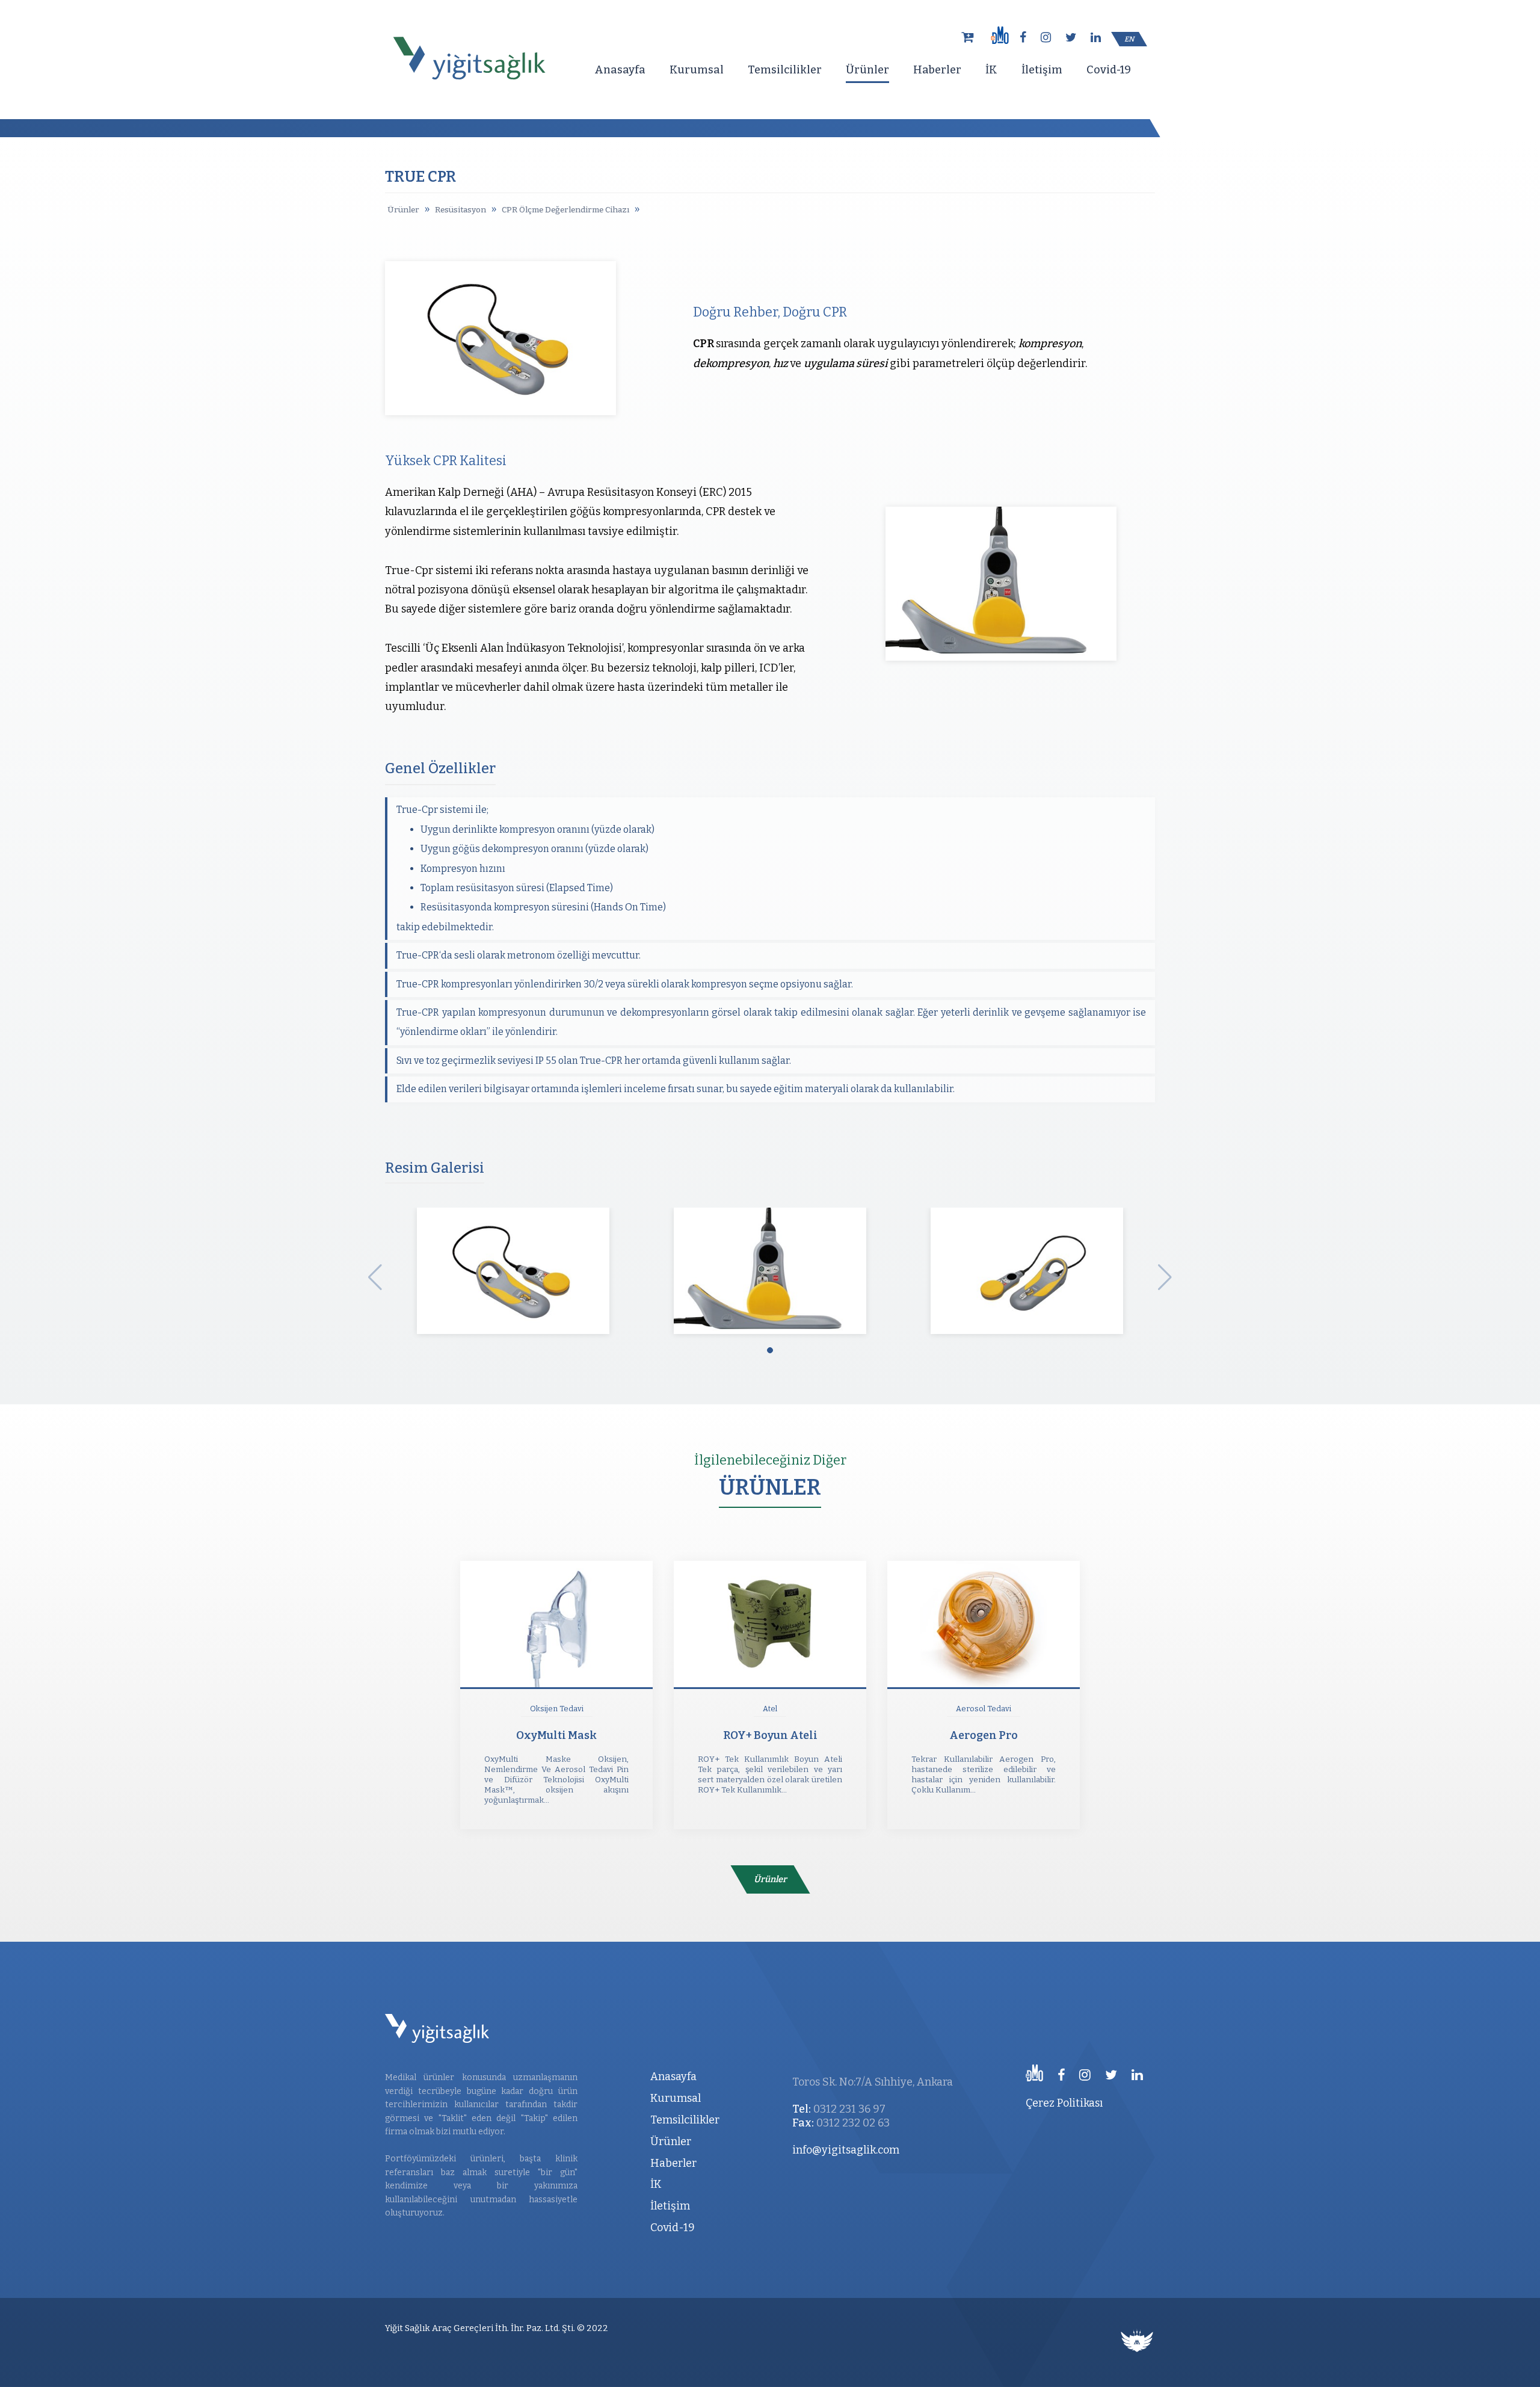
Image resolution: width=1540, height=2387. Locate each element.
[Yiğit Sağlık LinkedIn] (1099, 38)
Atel (770, 1709)
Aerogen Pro (984, 1735)
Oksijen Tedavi (557, 1709)
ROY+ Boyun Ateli (770, 1735)
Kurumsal (697, 70)
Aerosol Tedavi (984, 1709)
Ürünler (867, 70)
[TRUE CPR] (513, 1275)
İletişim (1042, 70)
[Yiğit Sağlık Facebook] (1026, 38)
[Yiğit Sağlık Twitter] (1074, 38)
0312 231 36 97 (849, 2109)
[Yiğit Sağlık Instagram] (1049, 38)
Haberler (937, 70)
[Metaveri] (1137, 2342)
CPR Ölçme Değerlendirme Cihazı (565, 210)
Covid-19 (1109, 70)
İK (991, 70)
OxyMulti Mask (556, 1735)
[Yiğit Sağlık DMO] (999, 35)
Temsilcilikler (785, 70)
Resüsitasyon (460, 210)
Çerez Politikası (1064, 2103)
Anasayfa (620, 70)
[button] (770, 1350)
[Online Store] (970, 37)
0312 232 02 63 (853, 2123)
